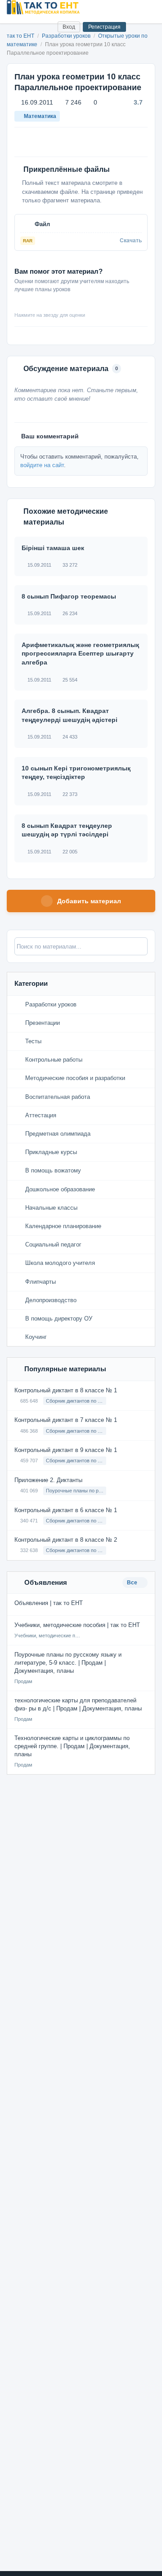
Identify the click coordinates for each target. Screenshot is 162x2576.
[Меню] (148, 7)
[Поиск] (32, 27)
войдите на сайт (42, 465)
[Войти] (47, 27)
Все (133, 1583)
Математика (40, 116)
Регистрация (104, 27)
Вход (69, 27)
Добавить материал (89, 901)
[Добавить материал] (17, 27)
